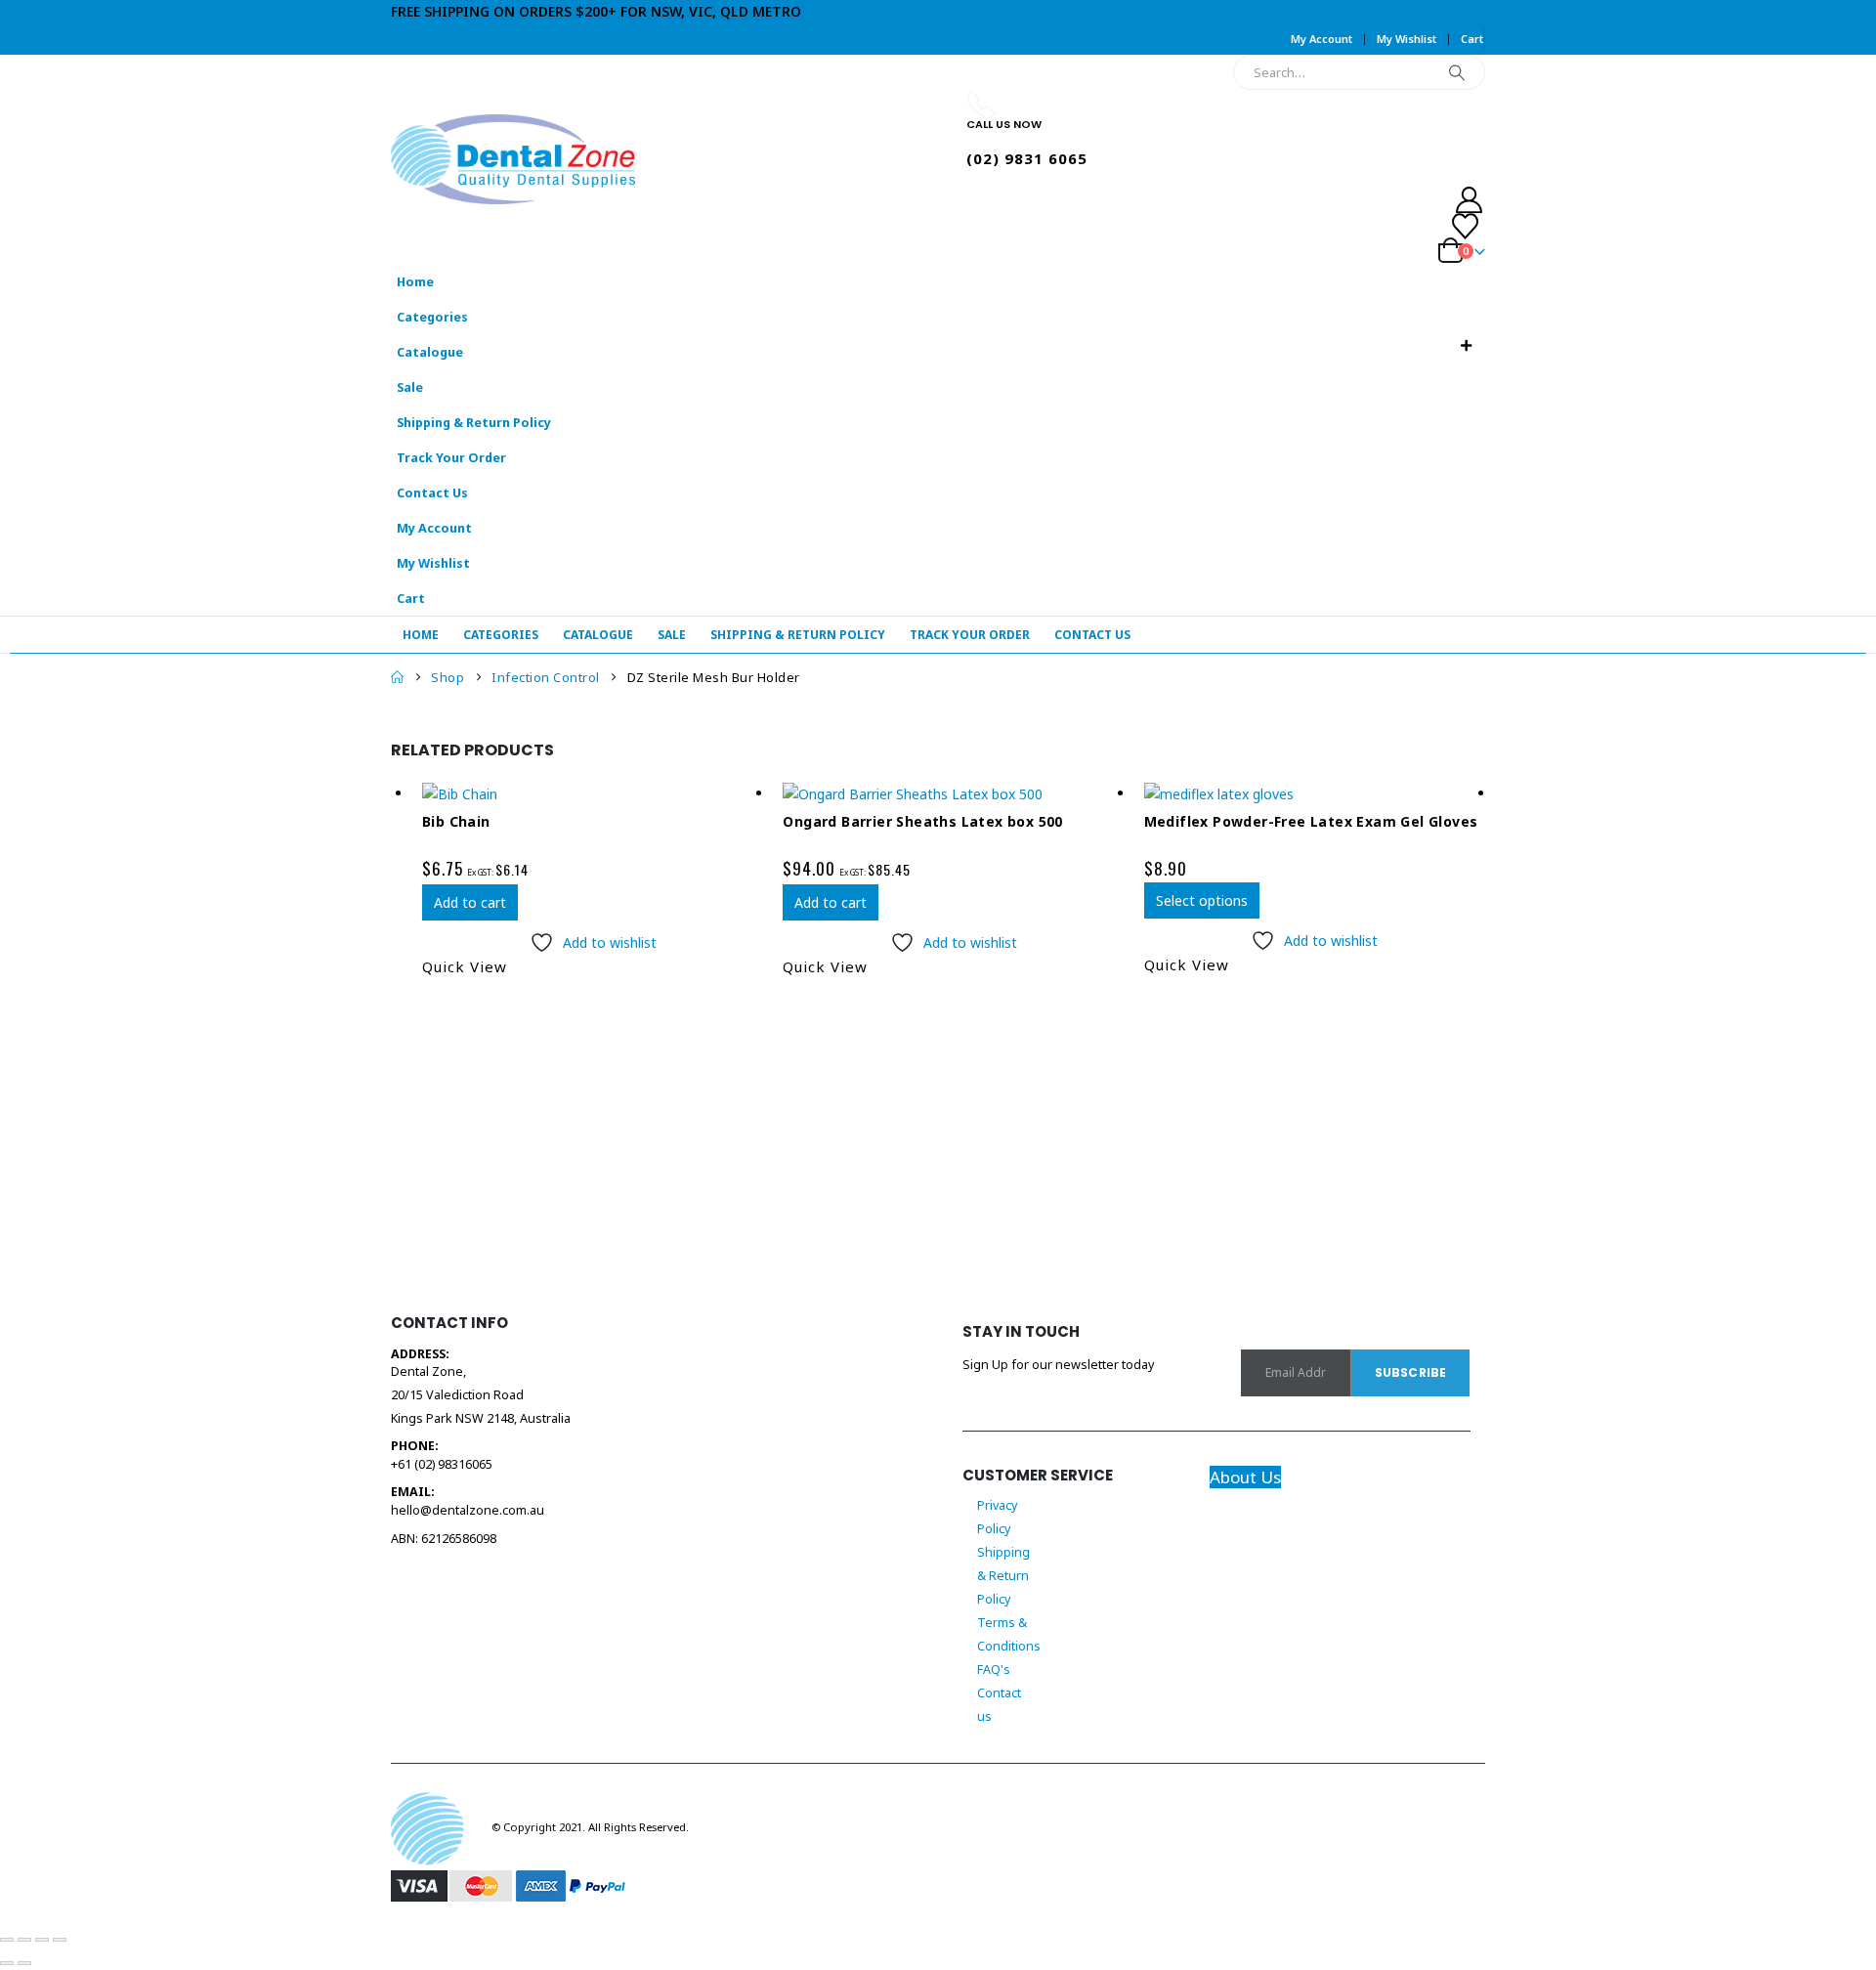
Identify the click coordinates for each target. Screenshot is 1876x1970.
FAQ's (994, 1670)
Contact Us (432, 493)
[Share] (42, 1940)
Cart (1472, 39)
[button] (1466, 346)
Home (415, 282)
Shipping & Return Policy (474, 423)
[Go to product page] (593, 794)
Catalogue (430, 352)
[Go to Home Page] (397, 677)
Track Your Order (451, 458)
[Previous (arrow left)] (7, 1963)
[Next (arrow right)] (24, 1963)
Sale (410, 387)
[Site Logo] (513, 159)
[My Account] (1202, 200)
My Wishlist (1407, 39)
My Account (1322, 39)
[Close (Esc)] (60, 1940)
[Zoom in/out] (7, 1940)
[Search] (1457, 72)
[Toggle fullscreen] (24, 1940)
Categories (432, 317)
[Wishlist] (1200, 226)
